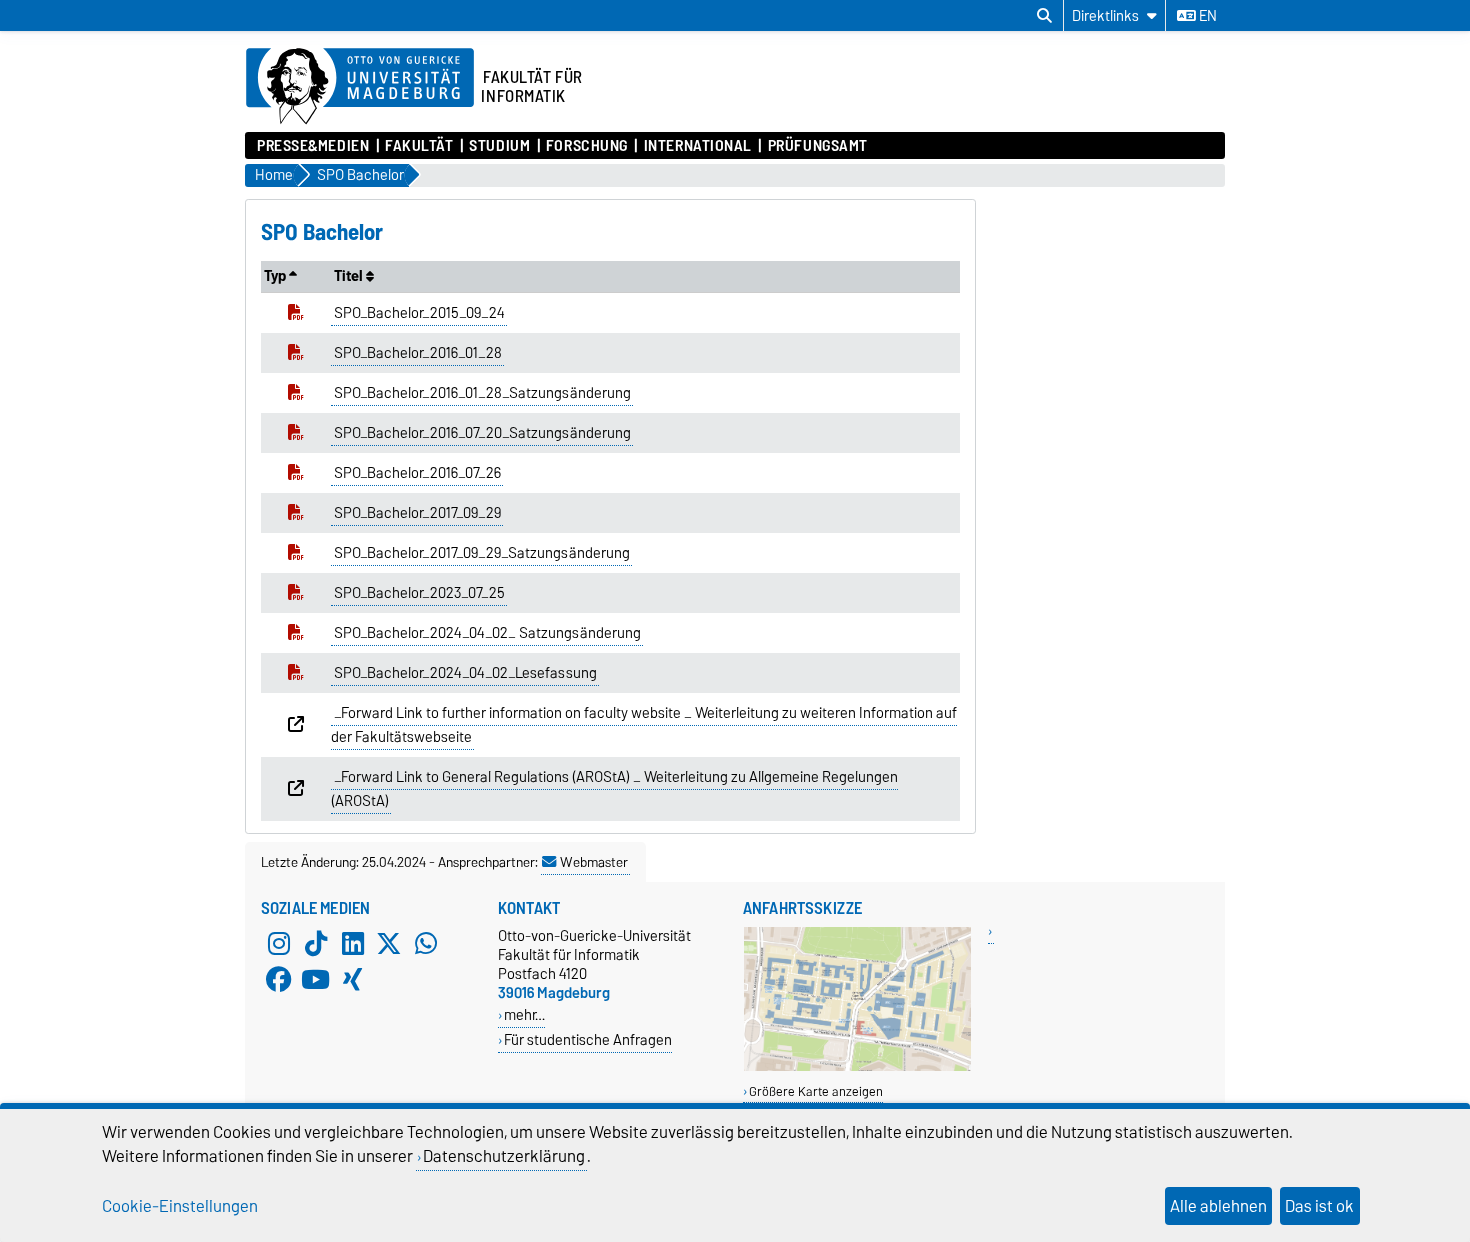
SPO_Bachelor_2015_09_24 (419, 313)
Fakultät (419, 146)
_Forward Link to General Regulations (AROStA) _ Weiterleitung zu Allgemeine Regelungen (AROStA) (614, 789)
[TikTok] (316, 944)
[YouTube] (316, 980)
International (698, 146)
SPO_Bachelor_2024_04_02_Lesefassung (465, 673)
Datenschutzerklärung (504, 1156)
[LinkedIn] (353, 944)
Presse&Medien (313, 146)
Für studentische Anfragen (588, 1039)
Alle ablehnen (1218, 1206)
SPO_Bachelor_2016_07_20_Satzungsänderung (482, 433)
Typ (276, 276)
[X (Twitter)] (389, 944)
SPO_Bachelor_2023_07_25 (419, 593)
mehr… (524, 1014)
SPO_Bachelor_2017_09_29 (417, 513)
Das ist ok (1319, 1206)
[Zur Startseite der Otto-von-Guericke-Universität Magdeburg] (360, 87)
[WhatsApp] (426, 944)
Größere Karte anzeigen (816, 1091)
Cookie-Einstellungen (180, 1206)
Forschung (587, 146)
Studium (499, 146)
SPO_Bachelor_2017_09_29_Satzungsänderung (482, 553)
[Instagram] (279, 944)
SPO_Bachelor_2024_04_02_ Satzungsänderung (487, 633)
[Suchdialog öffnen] (1044, 16)
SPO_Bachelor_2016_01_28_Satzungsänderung (482, 393)
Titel (350, 276)
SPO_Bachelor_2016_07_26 (417, 473)
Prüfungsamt (818, 146)
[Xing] (353, 980)
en (1206, 16)
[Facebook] (279, 980)
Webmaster (594, 862)
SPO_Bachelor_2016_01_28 (418, 353)
